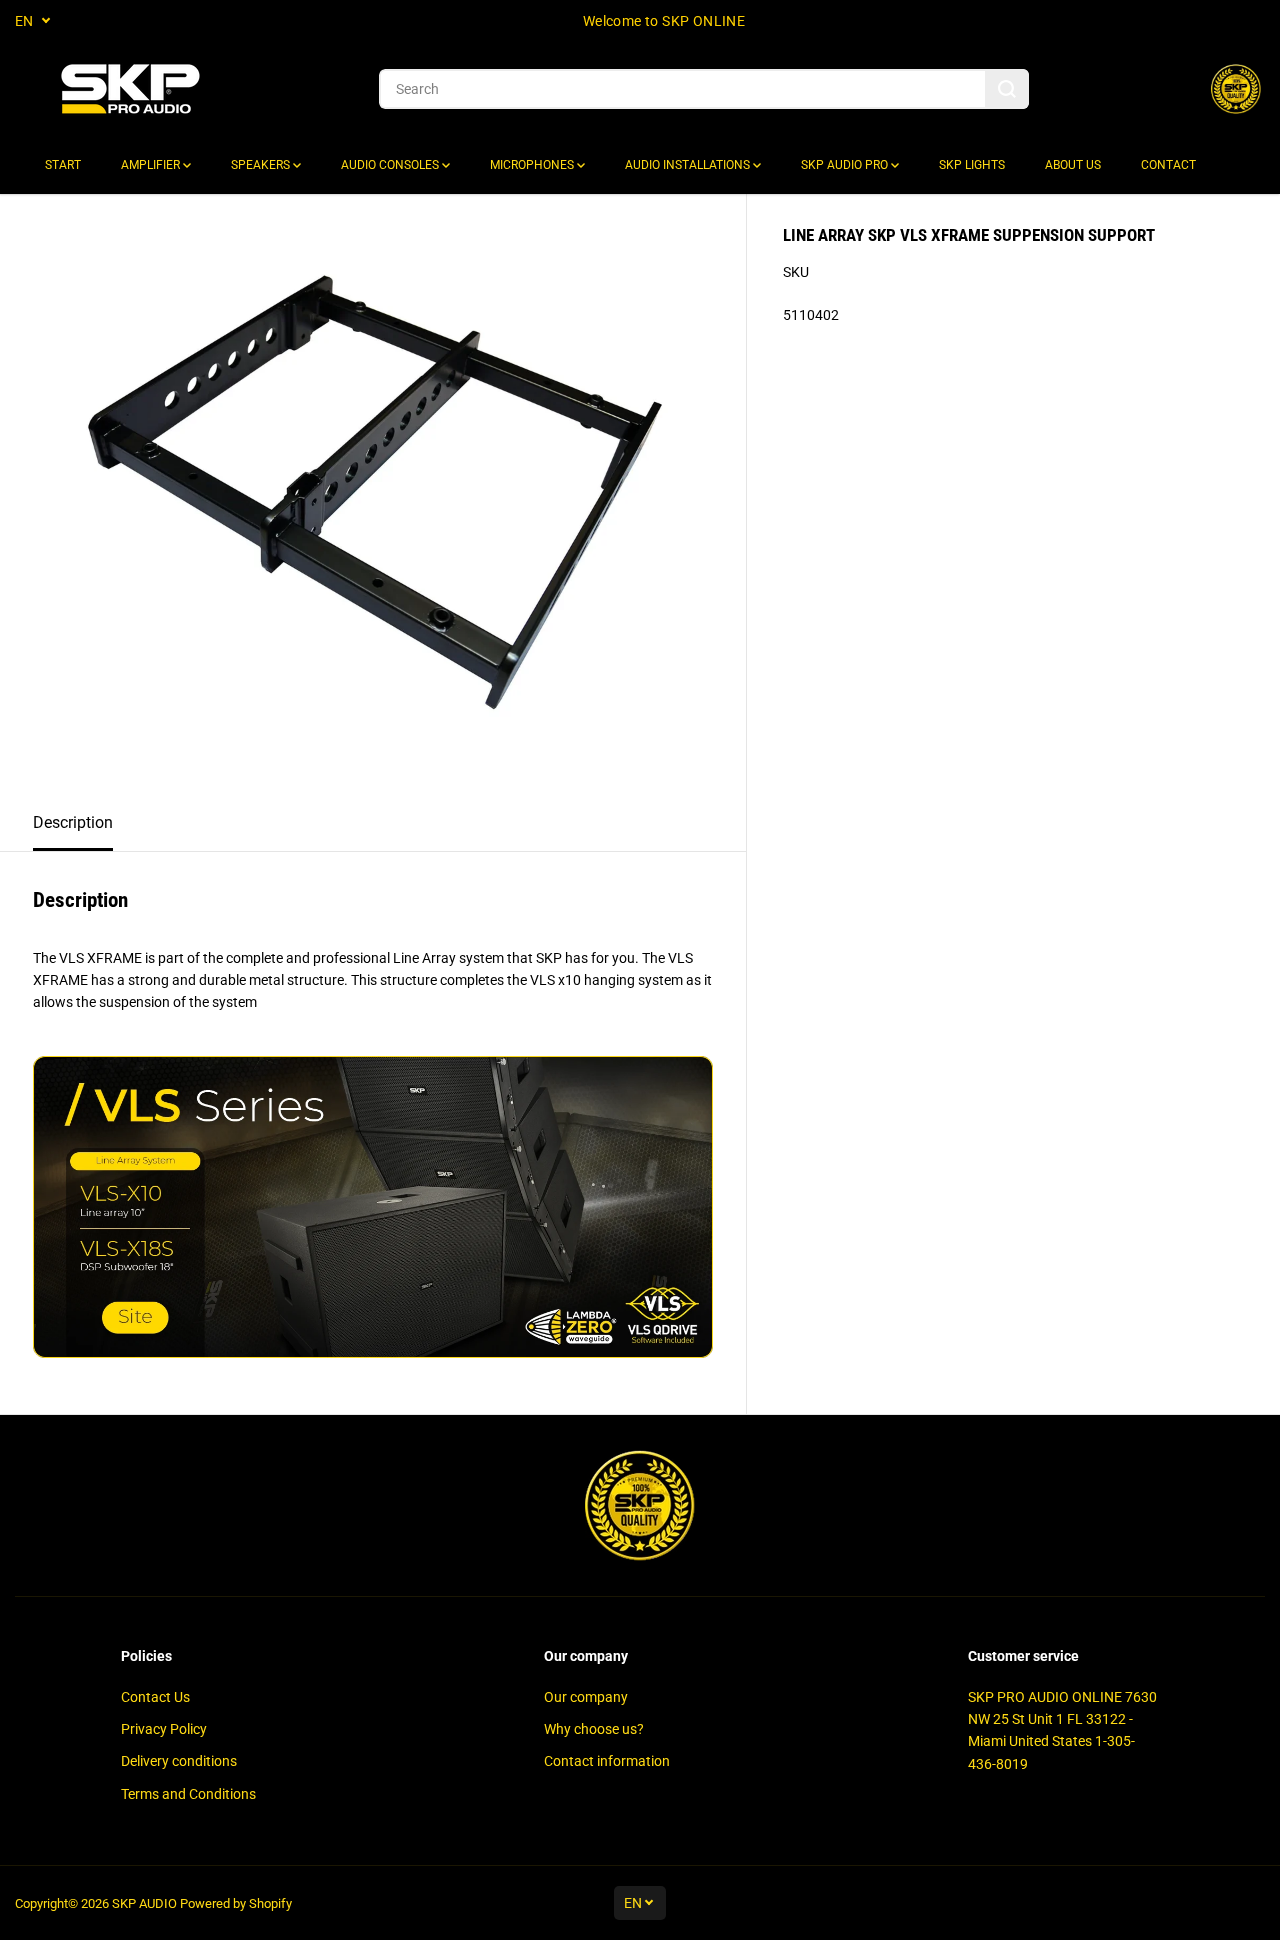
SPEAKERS (262, 165)
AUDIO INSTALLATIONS (689, 165)
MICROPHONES (533, 165)
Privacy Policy (164, 1729)
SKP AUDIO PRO (846, 165)
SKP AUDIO (144, 1903)
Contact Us (155, 1697)
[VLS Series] (373, 1353)
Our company (586, 1697)
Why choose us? (594, 1729)
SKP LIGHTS (972, 165)
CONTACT (1168, 165)
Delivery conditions (179, 1761)
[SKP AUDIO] (130, 89)
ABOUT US (1073, 165)
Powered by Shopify (236, 1903)
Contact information (607, 1761)
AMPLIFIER (152, 165)
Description (73, 822)
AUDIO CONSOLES (391, 165)
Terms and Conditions (188, 1794)
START (63, 165)
